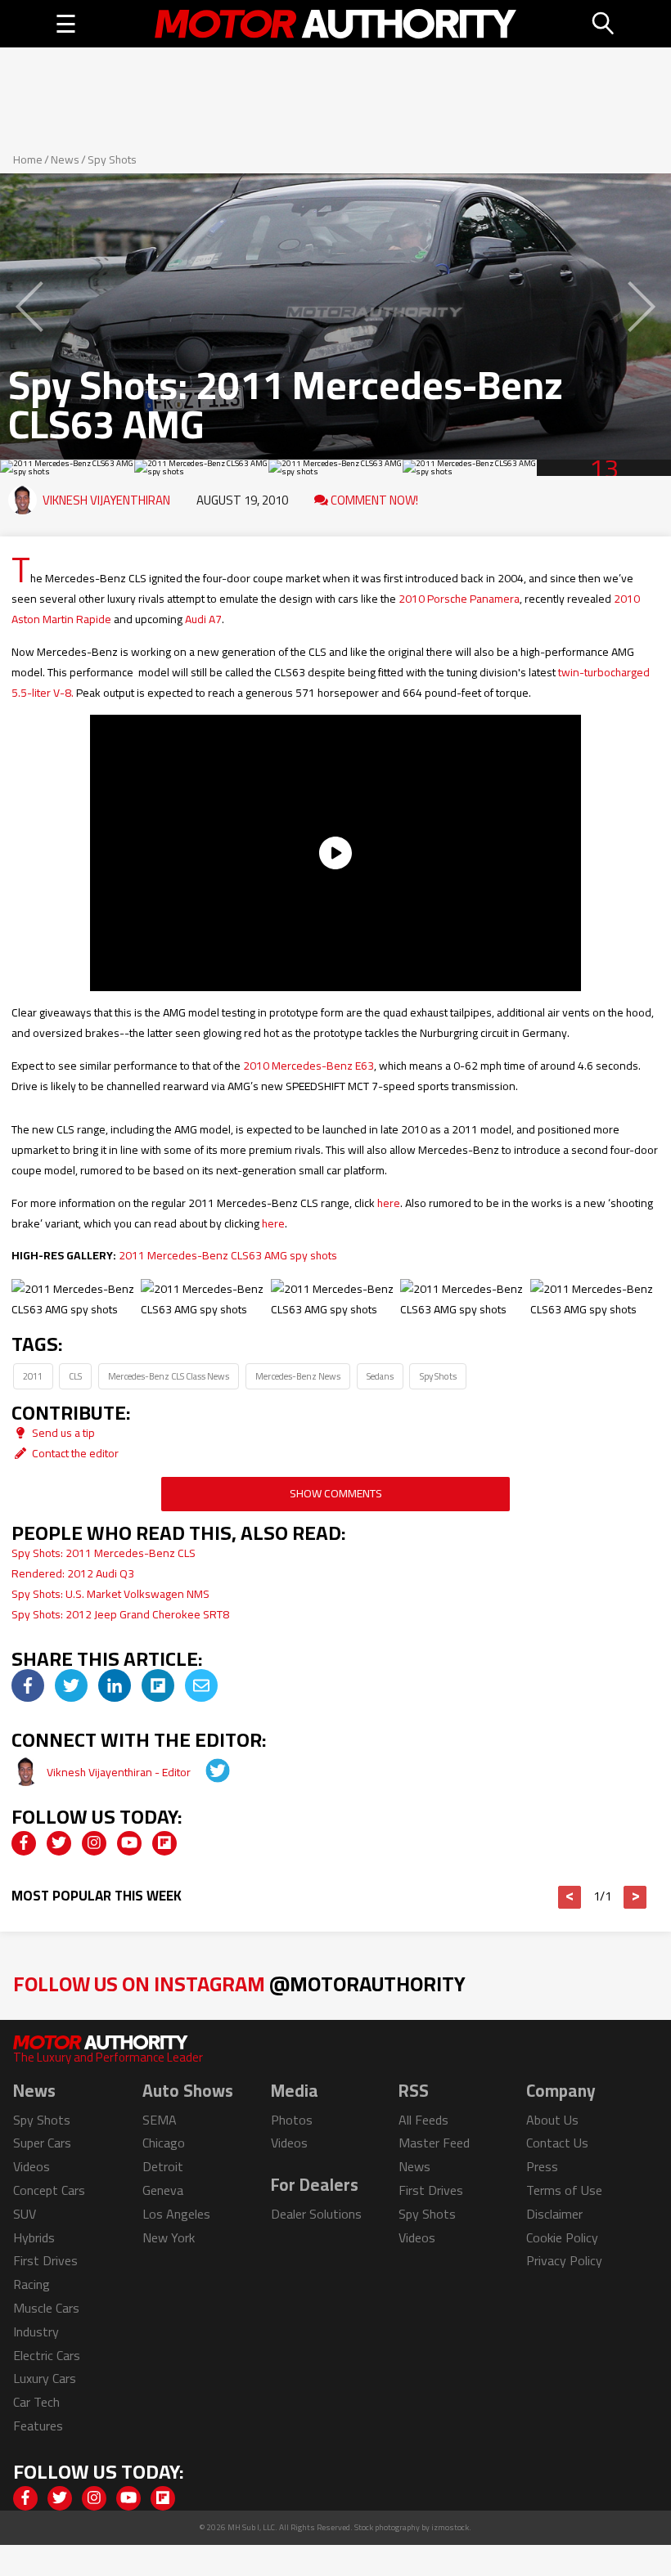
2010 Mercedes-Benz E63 (308, 1066)
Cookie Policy (562, 2237)
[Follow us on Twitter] (59, 1843)
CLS (75, 1376)
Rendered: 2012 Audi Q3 (73, 1573)
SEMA (160, 2120)
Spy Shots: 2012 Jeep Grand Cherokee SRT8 (120, 1614)
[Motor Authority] (335, 24)
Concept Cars (49, 2190)
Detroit (163, 2166)
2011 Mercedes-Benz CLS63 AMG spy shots (228, 1255)
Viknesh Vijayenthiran (106, 500)
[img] (28, 1685)
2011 (33, 1376)
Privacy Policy (564, 2260)
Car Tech (36, 2402)
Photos (292, 2120)
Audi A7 (203, 619)
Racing (32, 2284)
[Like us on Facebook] (24, 1843)
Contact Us (557, 2143)
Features (38, 2426)
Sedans (380, 1376)
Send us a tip (62, 1433)
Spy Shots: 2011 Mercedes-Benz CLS (104, 1553)
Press (542, 2166)
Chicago (164, 2143)
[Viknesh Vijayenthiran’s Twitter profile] (206, 1772)
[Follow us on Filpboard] (164, 1843)
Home (28, 159)
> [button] (635, 1897)
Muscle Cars (46, 2308)
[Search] (604, 24)
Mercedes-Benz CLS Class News (169, 1376)
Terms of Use (564, 2190)
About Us (552, 2120)
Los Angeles (176, 2214)
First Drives (45, 2260)
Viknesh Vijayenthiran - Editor (120, 1772)
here (389, 1203)
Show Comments (336, 1493)
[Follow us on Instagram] (94, 1843)
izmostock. (451, 2527)
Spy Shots (112, 159)
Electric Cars (47, 2355)
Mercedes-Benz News (298, 1376)
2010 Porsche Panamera (459, 599)
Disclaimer (554, 2214)
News (65, 159)
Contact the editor (74, 1453)
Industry (36, 2331)
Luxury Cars (45, 2378)
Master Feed (434, 2143)
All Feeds (423, 2120)
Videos (32, 2166)
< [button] (570, 1897)
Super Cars (42, 2143)
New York (169, 2237)
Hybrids (34, 2237)
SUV (25, 2214)
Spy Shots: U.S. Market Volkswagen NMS (110, 1594)
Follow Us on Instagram (239, 1984)
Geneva (163, 2190)
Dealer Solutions (316, 2214)
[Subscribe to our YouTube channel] (129, 1843)
